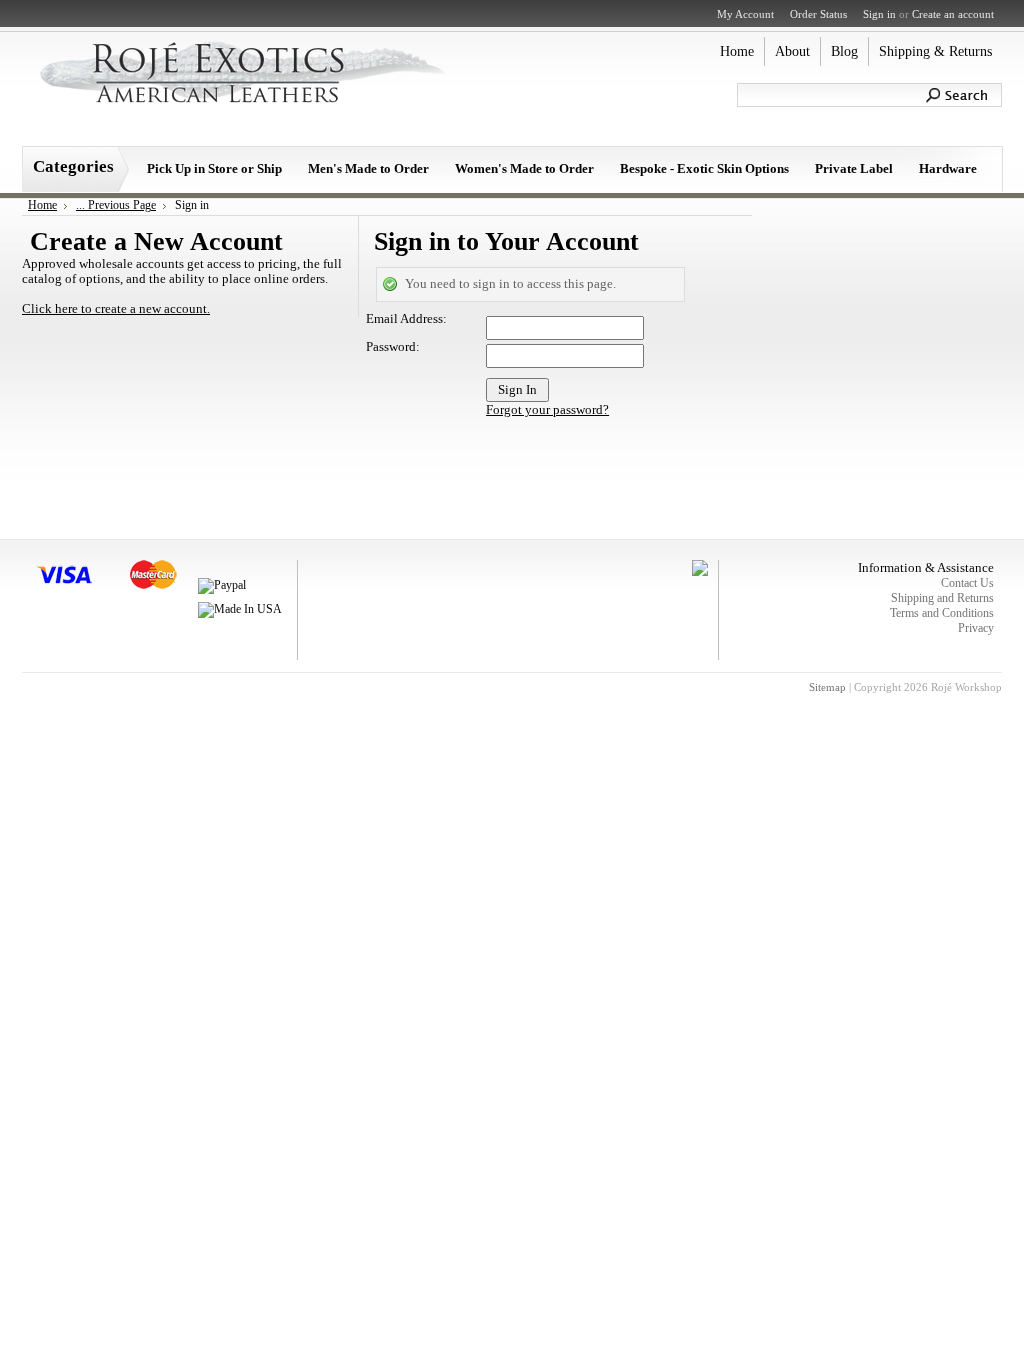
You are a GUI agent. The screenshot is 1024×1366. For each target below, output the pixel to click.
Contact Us (967, 583)
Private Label (854, 169)
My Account (745, 14)
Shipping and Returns (942, 598)
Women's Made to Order (524, 169)
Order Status (818, 14)
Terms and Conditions (942, 613)
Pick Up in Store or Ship (214, 169)
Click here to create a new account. (116, 309)
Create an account (953, 14)
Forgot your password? (547, 410)
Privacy (976, 628)
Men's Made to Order (368, 169)
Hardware (948, 169)
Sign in (879, 14)
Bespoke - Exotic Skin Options (704, 169)
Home (42, 205)
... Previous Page (116, 205)
